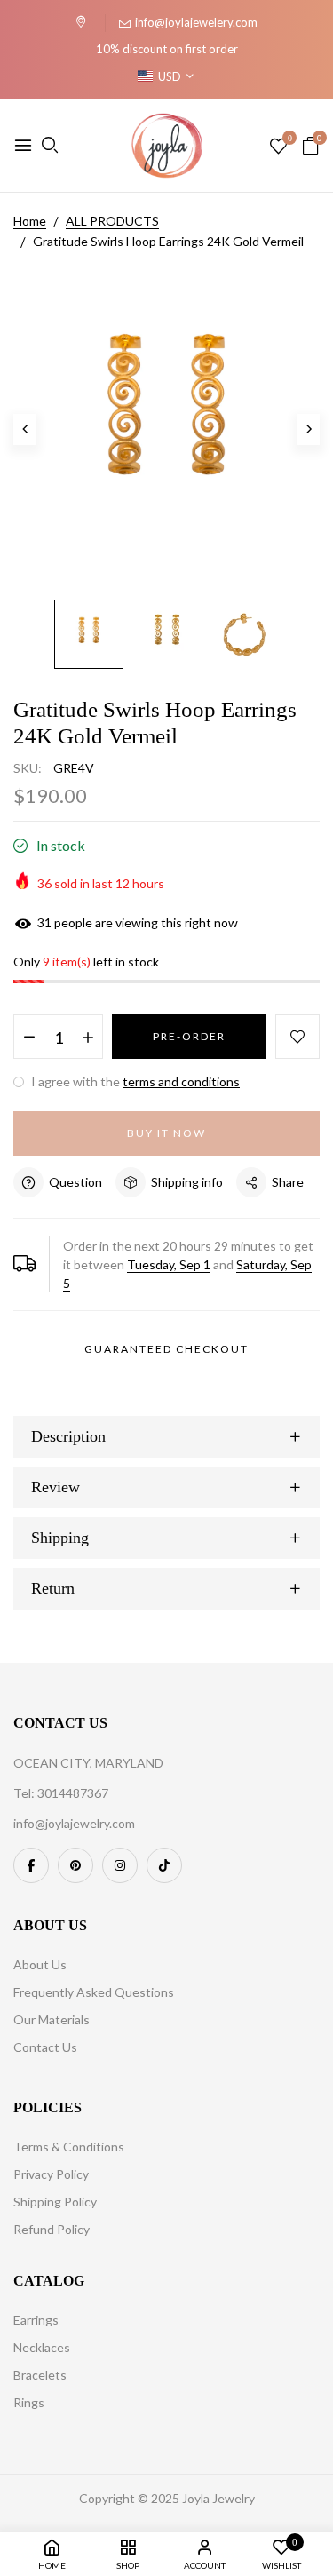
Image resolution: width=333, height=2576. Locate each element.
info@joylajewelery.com (196, 22)
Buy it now (166, 1133)
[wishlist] (278, 147)
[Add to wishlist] (297, 1037)
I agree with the (134, 1081)
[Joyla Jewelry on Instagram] (120, 1865)
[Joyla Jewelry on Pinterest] (75, 1865)
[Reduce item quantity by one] (29, 1038)
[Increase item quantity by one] (87, 1038)
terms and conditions (181, 1081)
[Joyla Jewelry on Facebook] (31, 1865)
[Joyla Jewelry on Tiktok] (164, 1865)
